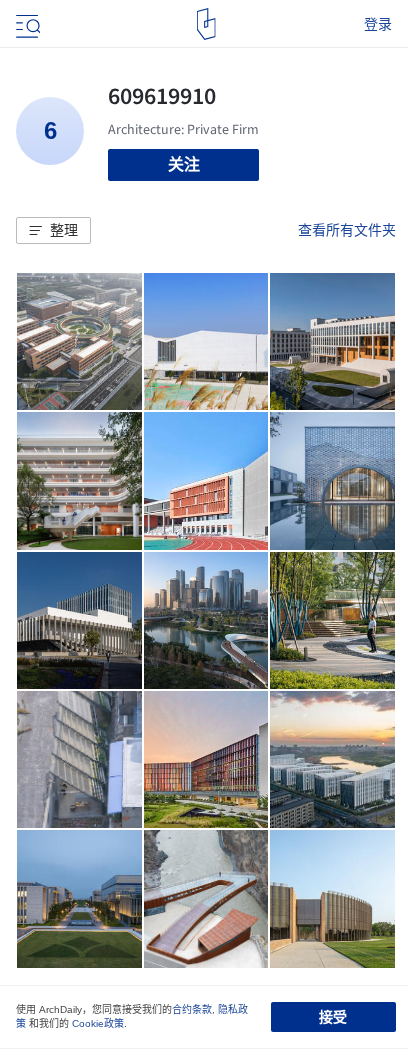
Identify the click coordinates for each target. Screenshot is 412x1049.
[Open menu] (26, 24)
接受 (333, 1017)
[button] (53, 231)
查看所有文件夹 (347, 230)
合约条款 (192, 1009)
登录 (378, 24)
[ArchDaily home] (206, 24)
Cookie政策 (98, 1023)
